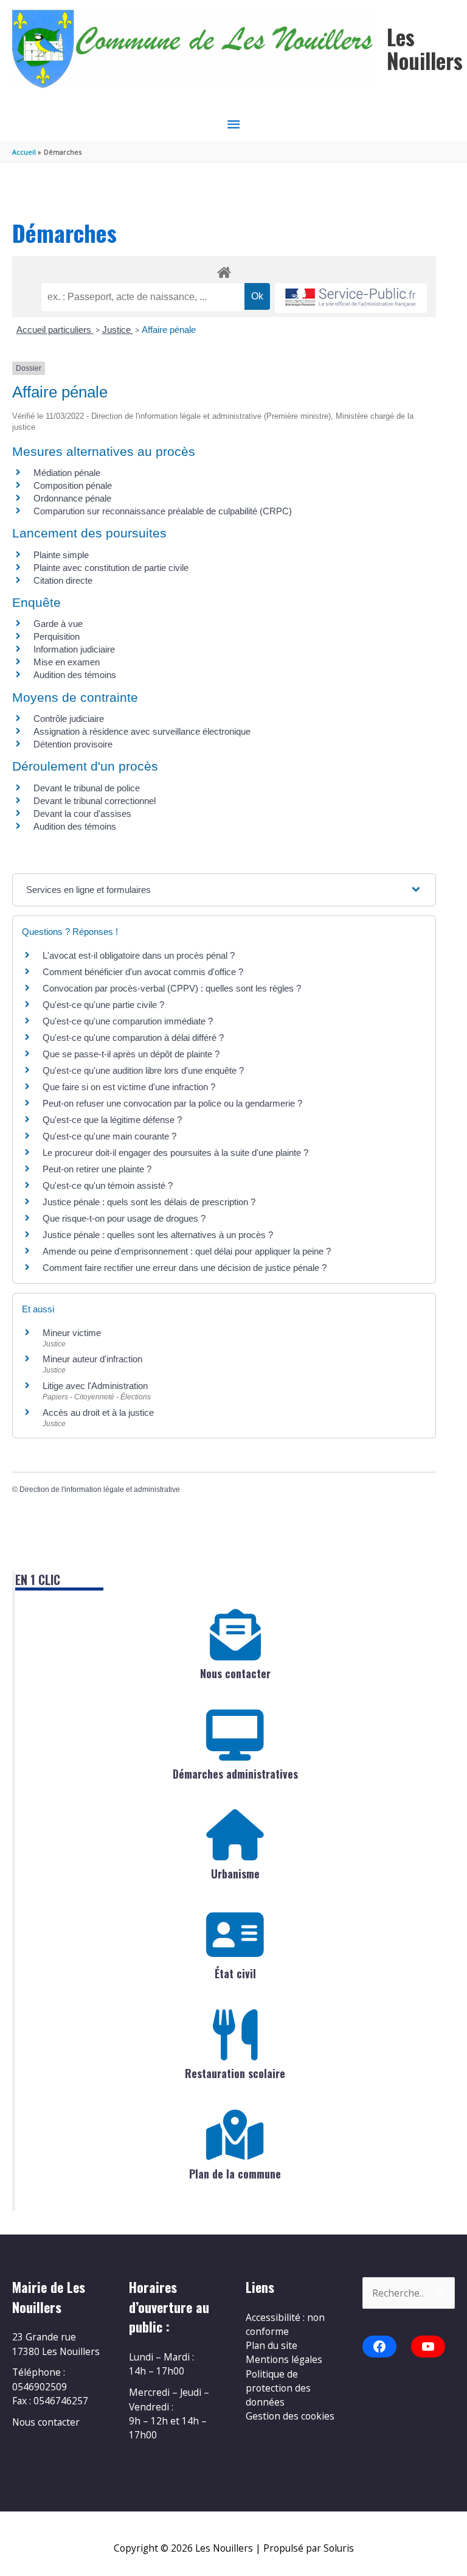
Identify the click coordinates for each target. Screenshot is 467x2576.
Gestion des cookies (290, 2416)
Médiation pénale (67, 473)
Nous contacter (235, 1673)
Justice (118, 330)
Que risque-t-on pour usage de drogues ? (124, 1218)
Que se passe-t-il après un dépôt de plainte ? (131, 1054)
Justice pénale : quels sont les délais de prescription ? (149, 1202)
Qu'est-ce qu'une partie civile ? (103, 1005)
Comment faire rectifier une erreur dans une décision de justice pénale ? (185, 1268)
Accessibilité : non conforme (285, 2324)
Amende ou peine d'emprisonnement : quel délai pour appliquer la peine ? (187, 1251)
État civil (235, 1973)
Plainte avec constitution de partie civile (111, 568)
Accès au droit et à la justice (98, 1412)
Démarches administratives (235, 1774)
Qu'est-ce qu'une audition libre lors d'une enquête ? (143, 1070)
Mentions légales (284, 2359)
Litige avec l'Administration (95, 1386)
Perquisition (57, 636)
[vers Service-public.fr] (351, 298)
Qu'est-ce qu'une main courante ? (109, 1136)
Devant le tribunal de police (87, 788)
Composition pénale (73, 485)
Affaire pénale (169, 330)
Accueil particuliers (55, 330)
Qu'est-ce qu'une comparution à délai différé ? (133, 1038)
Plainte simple (61, 555)
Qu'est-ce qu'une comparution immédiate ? (128, 1021)
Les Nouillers (425, 48)
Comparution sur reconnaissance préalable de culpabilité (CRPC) (163, 511)
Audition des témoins (75, 675)
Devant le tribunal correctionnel (95, 801)
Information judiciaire (74, 649)
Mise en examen (67, 662)
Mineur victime (72, 1333)
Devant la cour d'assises (82, 814)
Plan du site (272, 2345)
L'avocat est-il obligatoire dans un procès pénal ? (139, 955)
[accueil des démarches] (224, 270)
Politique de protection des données (278, 2388)
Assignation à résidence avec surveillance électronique (142, 731)
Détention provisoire (73, 744)
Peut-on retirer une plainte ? (97, 1169)
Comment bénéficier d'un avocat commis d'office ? (143, 972)
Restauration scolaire (235, 2073)
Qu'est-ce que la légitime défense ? (112, 1120)
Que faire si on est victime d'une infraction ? (129, 1087)
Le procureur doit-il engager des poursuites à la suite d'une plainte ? (175, 1153)
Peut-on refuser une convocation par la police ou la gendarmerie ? (172, 1103)
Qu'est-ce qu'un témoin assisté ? (108, 1185)
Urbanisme (235, 1874)
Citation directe (63, 580)
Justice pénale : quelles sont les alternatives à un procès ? (158, 1235)
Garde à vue (58, 624)
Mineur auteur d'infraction (92, 1359)
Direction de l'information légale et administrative (100, 1489)
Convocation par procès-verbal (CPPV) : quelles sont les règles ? (172, 988)
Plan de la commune (235, 2174)
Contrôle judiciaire (69, 719)
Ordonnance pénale (72, 498)
